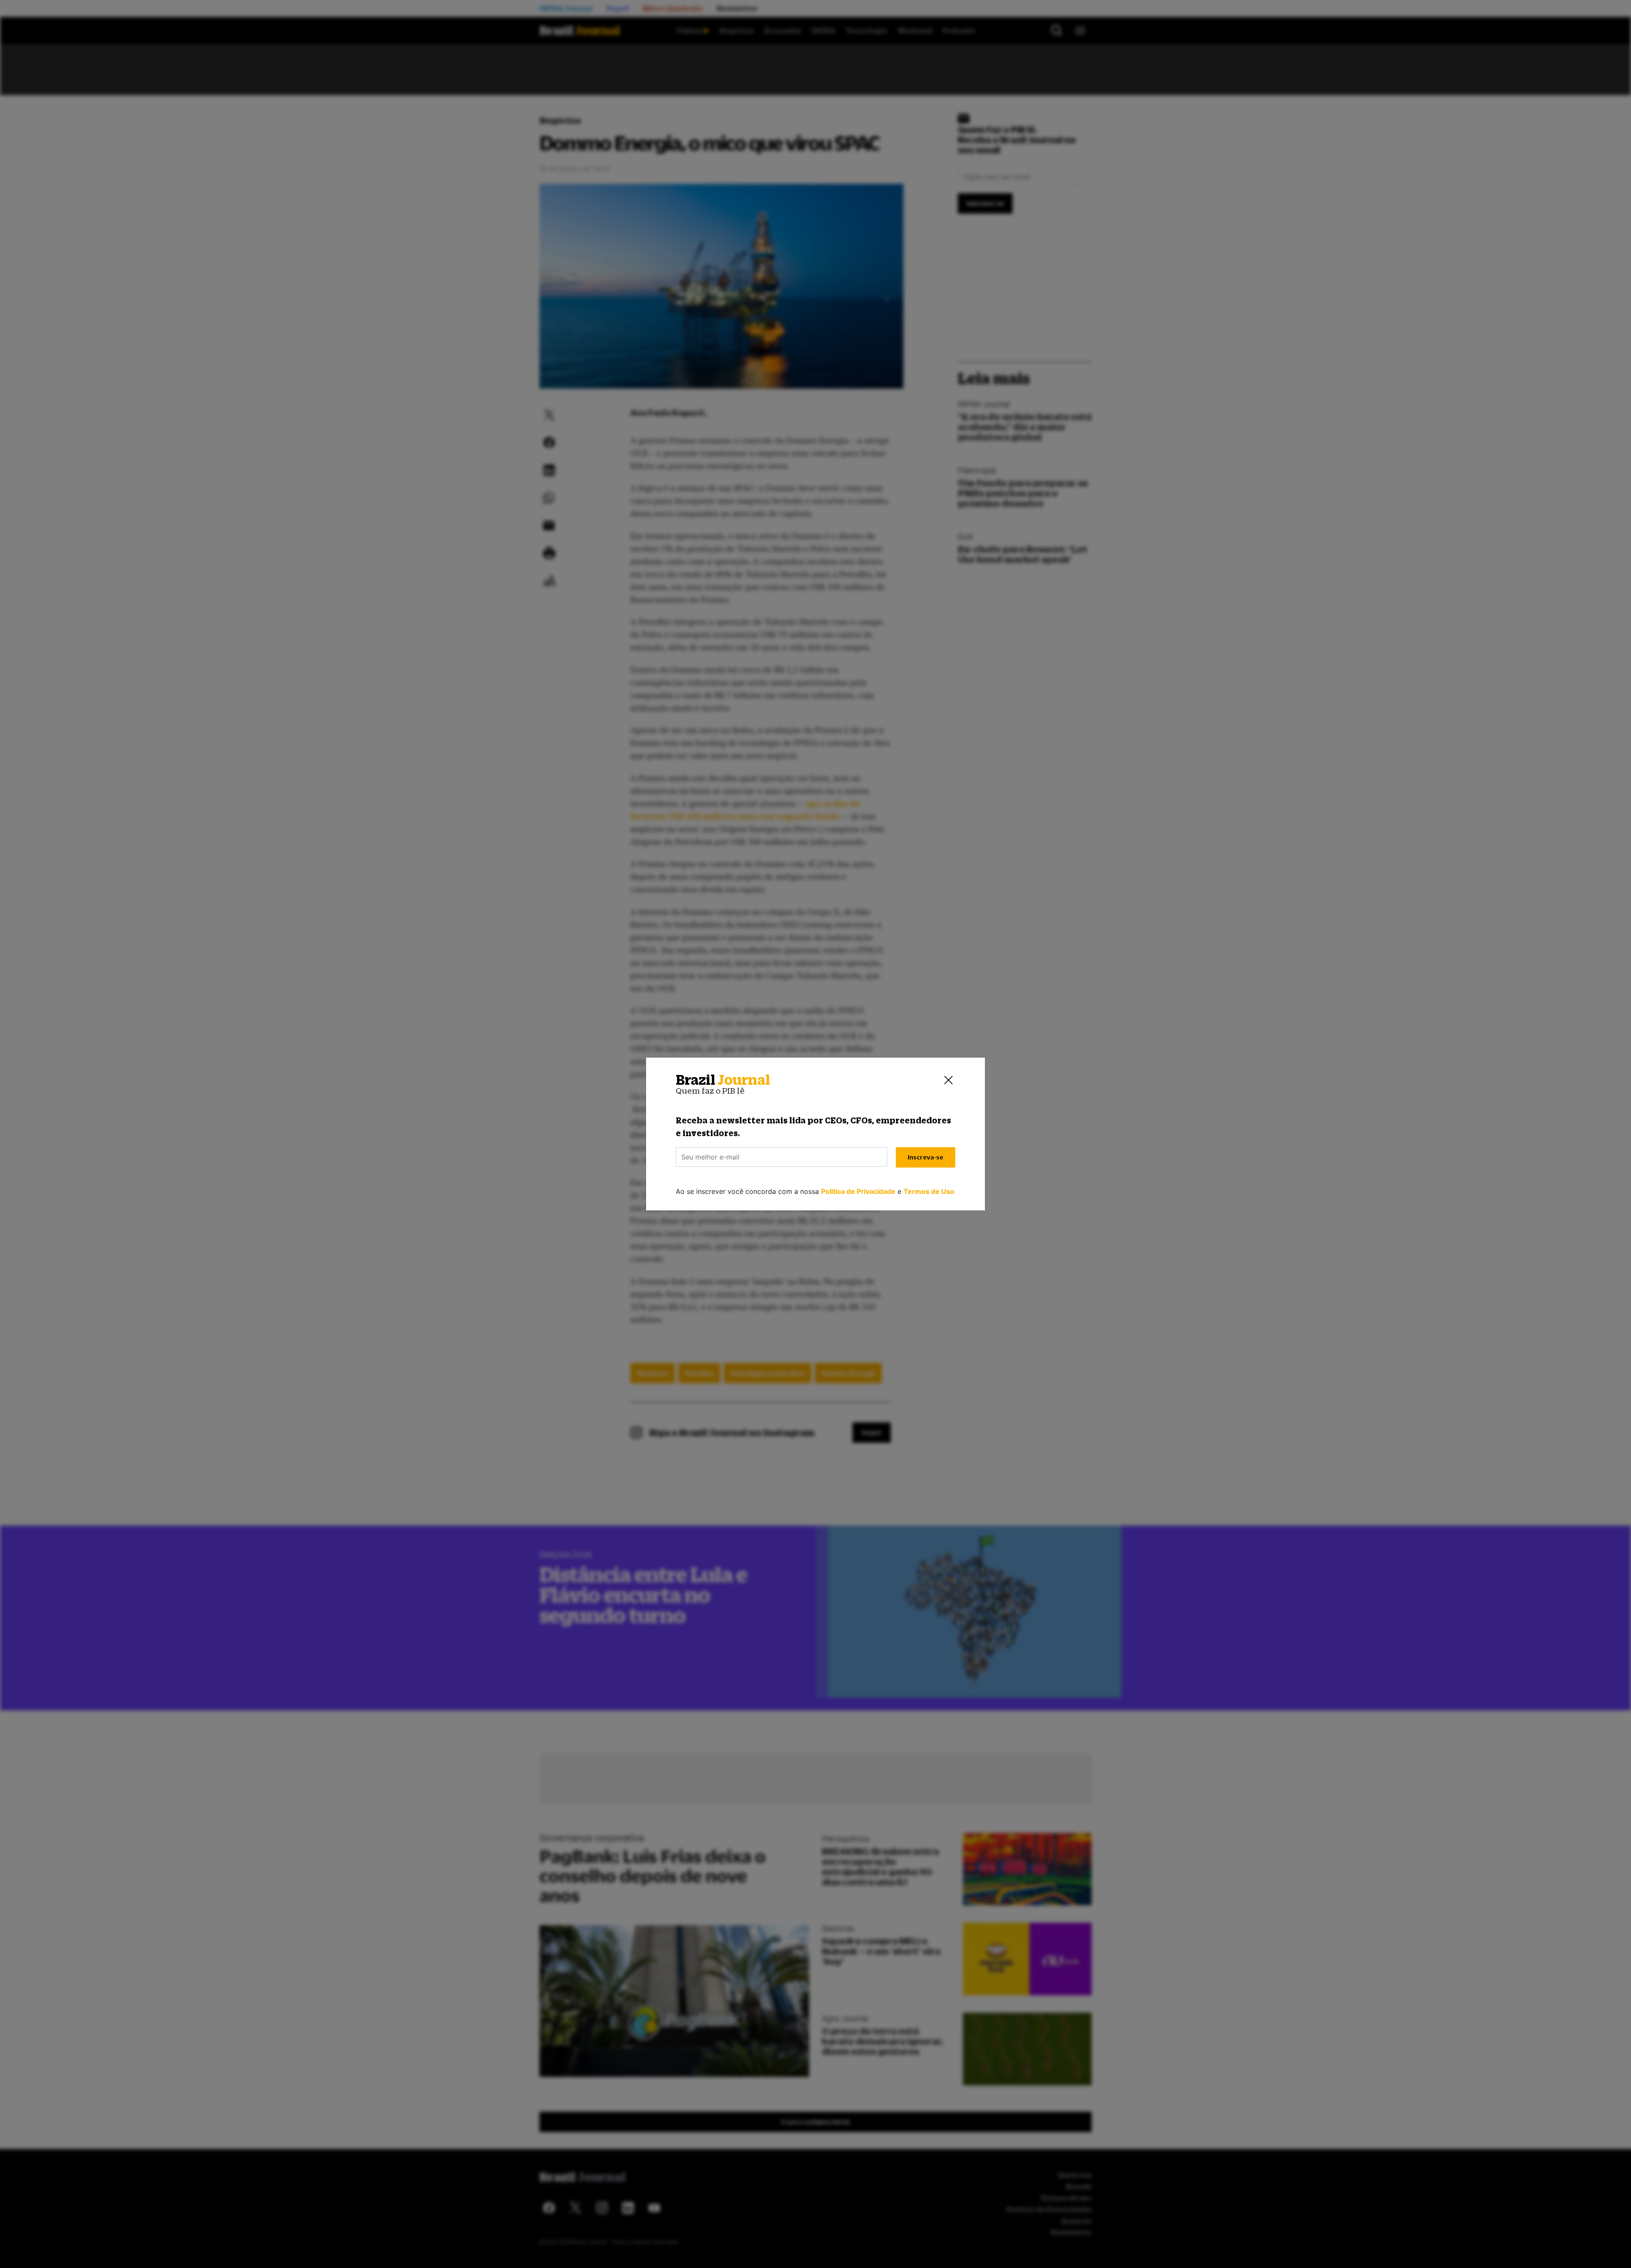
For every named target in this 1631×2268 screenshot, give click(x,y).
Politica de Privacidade (858, 1191)
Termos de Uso (929, 1191)
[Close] (948, 1080)
